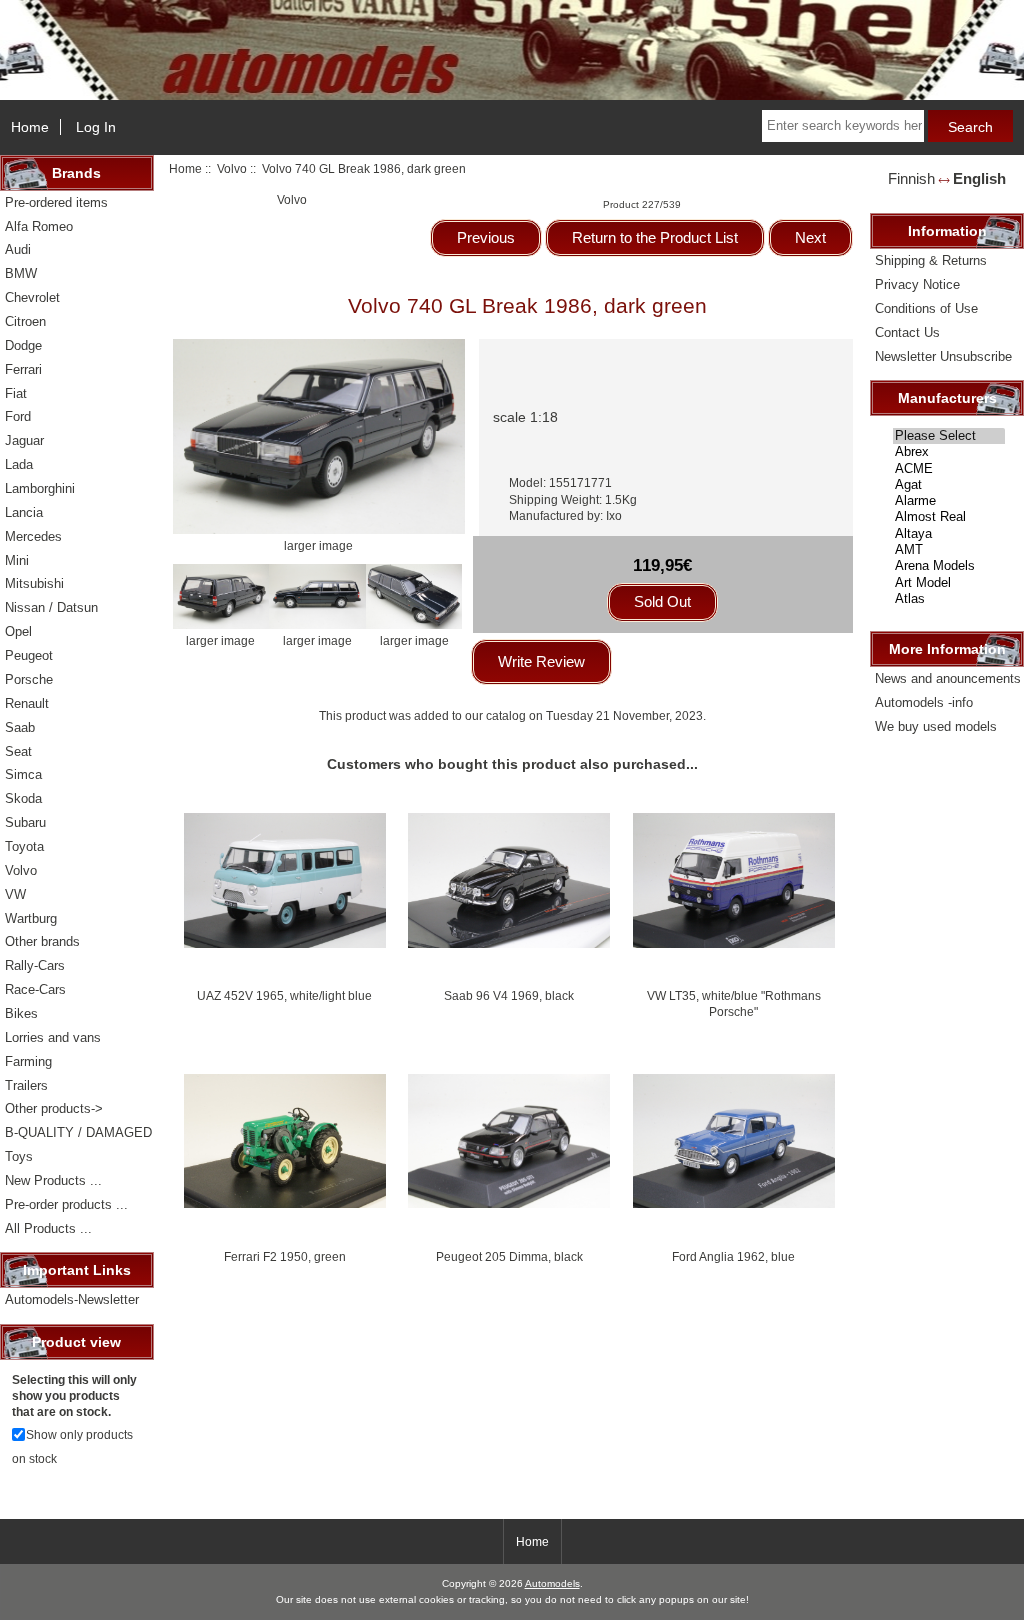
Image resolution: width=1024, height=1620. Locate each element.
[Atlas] (949, 599)
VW (15, 894)
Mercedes (33, 536)
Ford (18, 416)
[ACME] (949, 469)
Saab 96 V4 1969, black (509, 995)
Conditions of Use (926, 308)
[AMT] (949, 550)
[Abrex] (949, 452)
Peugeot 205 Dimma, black (509, 1256)
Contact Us (907, 332)
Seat (18, 751)
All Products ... (48, 1228)
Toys (19, 1156)
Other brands (42, 941)
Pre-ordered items (56, 202)
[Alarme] (949, 501)
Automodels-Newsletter (72, 1299)
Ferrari (23, 369)
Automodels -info (924, 702)
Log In (96, 127)
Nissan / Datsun (51, 607)
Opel (18, 631)
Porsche (29, 679)
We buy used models (936, 726)
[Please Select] (949, 436)
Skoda (23, 798)
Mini (17, 560)
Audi (18, 249)
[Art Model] (949, 583)
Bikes (21, 1013)
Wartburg (31, 918)
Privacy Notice (917, 284)
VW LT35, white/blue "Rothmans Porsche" (734, 1003)
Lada (19, 464)
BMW (21, 273)
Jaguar (24, 440)
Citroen (25, 321)
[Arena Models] (949, 566)
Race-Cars (35, 989)
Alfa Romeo (39, 226)
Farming (28, 1061)
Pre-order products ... (66, 1204)
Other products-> (54, 1108)
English (979, 178)
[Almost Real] (949, 517)
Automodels (552, 1583)
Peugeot (29, 655)
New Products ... (53, 1180)
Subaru (25, 822)
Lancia (24, 512)
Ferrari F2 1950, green (285, 1256)
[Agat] (949, 485)
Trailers (26, 1085)
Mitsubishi (34, 583)
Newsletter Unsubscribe (943, 356)
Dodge (23, 345)
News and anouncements (948, 678)
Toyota (24, 846)
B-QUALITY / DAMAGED (78, 1132)
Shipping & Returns (931, 260)
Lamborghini (40, 488)
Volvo (232, 168)
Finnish (911, 178)
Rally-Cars (35, 965)
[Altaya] (949, 534)
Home (30, 127)
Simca (23, 774)
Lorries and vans (53, 1037)
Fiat (16, 393)
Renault (27, 703)
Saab (20, 727)
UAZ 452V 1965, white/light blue (284, 995)
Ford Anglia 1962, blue (733, 1256)
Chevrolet (32, 297)
